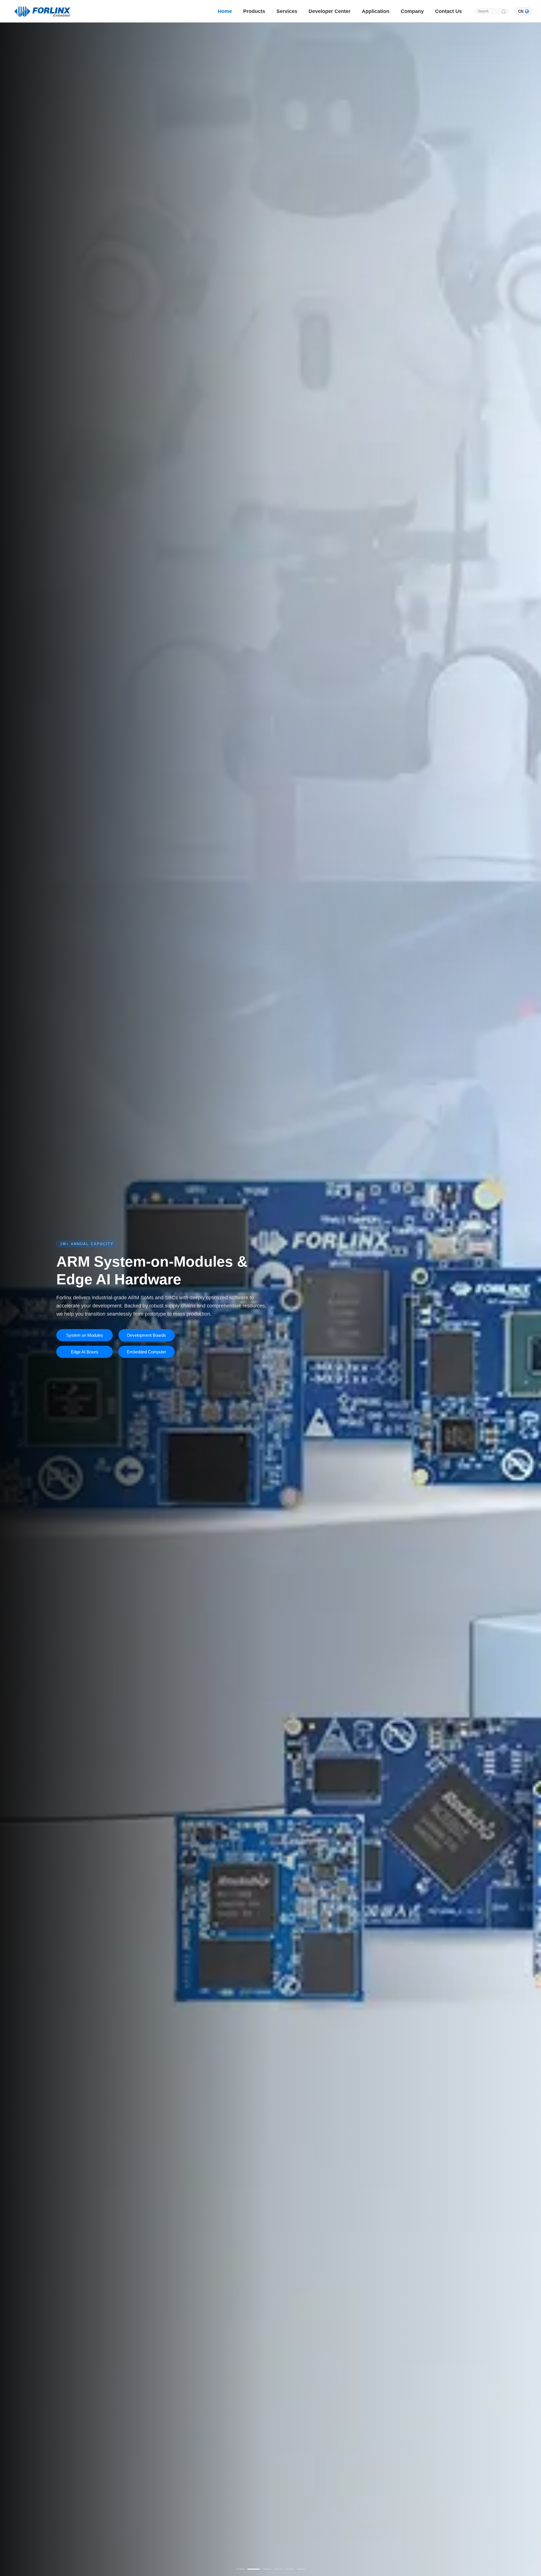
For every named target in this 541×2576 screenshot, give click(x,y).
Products (254, 11)
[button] (240, 2569)
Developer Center (330, 11)
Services (287, 11)
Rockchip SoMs (85, 1339)
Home (225, 11)
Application (376, 11)
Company (412, 11)
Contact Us (448, 11)
